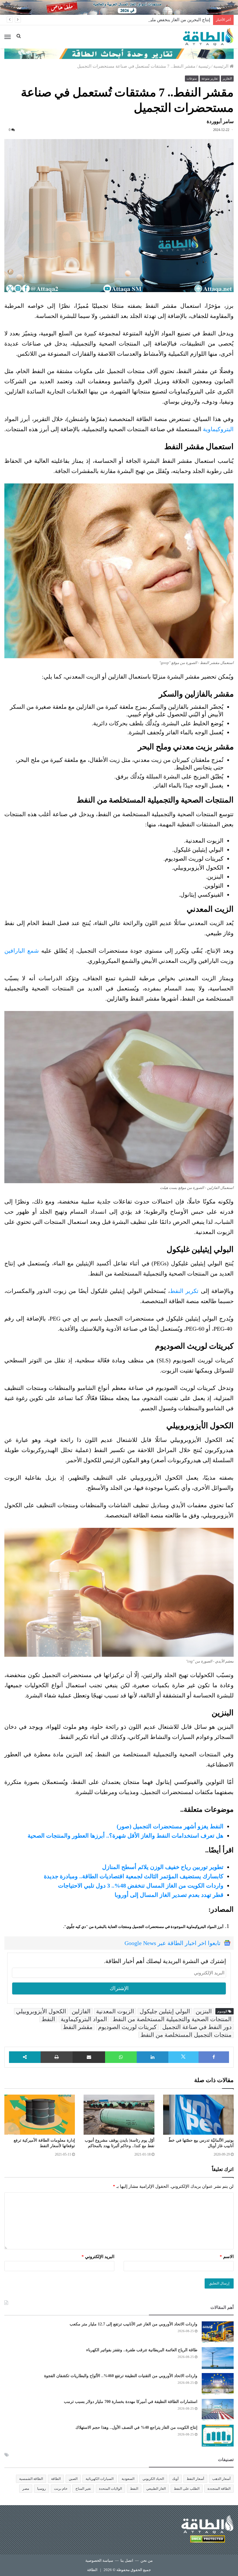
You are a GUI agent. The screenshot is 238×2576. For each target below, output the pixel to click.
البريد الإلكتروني (98, 2257)
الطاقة (56, 2479)
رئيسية (204, 66)
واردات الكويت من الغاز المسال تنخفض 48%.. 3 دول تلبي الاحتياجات (141, 1886)
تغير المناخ (83, 2489)
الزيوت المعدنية (115, 2011)
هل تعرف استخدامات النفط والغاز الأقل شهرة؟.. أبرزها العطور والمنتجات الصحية (126, 1836)
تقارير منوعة (210, 78)
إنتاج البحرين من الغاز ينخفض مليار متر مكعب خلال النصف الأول (152, 20)
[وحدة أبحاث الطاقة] (119, 53)
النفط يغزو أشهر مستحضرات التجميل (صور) (170, 1826)
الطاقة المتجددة (219, 2489)
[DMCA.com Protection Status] (208, 2540)
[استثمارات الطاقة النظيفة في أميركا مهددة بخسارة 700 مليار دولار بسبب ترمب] (218, 2410)
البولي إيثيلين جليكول (165, 2011)
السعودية (128, 2479)
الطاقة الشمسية (31, 2479)
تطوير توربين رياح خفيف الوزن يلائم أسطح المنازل (163, 1867)
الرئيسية (221, 66)
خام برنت (61, 2489)
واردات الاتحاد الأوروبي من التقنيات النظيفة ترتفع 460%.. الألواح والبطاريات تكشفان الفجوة (121, 2376)
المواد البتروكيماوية (84, 2019)
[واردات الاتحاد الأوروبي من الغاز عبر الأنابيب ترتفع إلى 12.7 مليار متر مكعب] (218, 2332)
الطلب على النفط (187, 2489)
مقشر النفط (78, 2027)
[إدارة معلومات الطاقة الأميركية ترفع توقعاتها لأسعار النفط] (40, 2114)
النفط (48, 2019)
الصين (73, 2479)
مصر (26, 2489)
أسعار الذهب (221, 2479)
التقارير (227, 78)
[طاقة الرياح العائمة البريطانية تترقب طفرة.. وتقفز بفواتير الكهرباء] (218, 2358)
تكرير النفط (184, 1291)
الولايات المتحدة (110, 2489)
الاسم (227, 2257)
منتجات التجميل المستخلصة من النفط (186, 2035)
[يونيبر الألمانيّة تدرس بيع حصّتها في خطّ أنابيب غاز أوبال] (198, 2114)
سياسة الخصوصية (99, 2560)
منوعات (192, 78)
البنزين (204, 2011)
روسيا (42, 2489)
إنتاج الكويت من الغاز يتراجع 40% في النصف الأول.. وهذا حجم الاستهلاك (136, 2427)
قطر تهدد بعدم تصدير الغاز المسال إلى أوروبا (169, 1895)
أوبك (175, 2479)
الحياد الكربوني (153, 2479)
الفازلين (81, 2011)
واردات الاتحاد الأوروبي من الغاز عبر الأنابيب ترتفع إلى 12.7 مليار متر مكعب (134, 2324)
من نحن (147, 2560)
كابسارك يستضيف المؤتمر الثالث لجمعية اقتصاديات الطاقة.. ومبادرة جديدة (134, 1876)
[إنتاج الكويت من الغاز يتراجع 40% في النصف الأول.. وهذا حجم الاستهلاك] (218, 2436)
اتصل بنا (127, 2560)
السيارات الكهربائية (100, 2479)
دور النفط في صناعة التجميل (197, 2027)
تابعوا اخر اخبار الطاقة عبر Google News (173, 1943)
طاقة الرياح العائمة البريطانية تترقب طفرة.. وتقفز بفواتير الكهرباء (142, 2350)
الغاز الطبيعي (156, 2489)
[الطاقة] (208, 37)
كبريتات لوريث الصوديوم (127, 2027)
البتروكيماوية (218, 429)
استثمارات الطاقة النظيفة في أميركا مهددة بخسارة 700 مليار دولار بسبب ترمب (131, 2402)
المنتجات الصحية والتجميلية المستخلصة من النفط (172, 2019)
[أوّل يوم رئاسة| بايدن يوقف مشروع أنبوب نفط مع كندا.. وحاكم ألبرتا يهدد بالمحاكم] (119, 2114)
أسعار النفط (195, 2479)
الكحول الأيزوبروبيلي (41, 2011)
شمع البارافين (22, 951)
